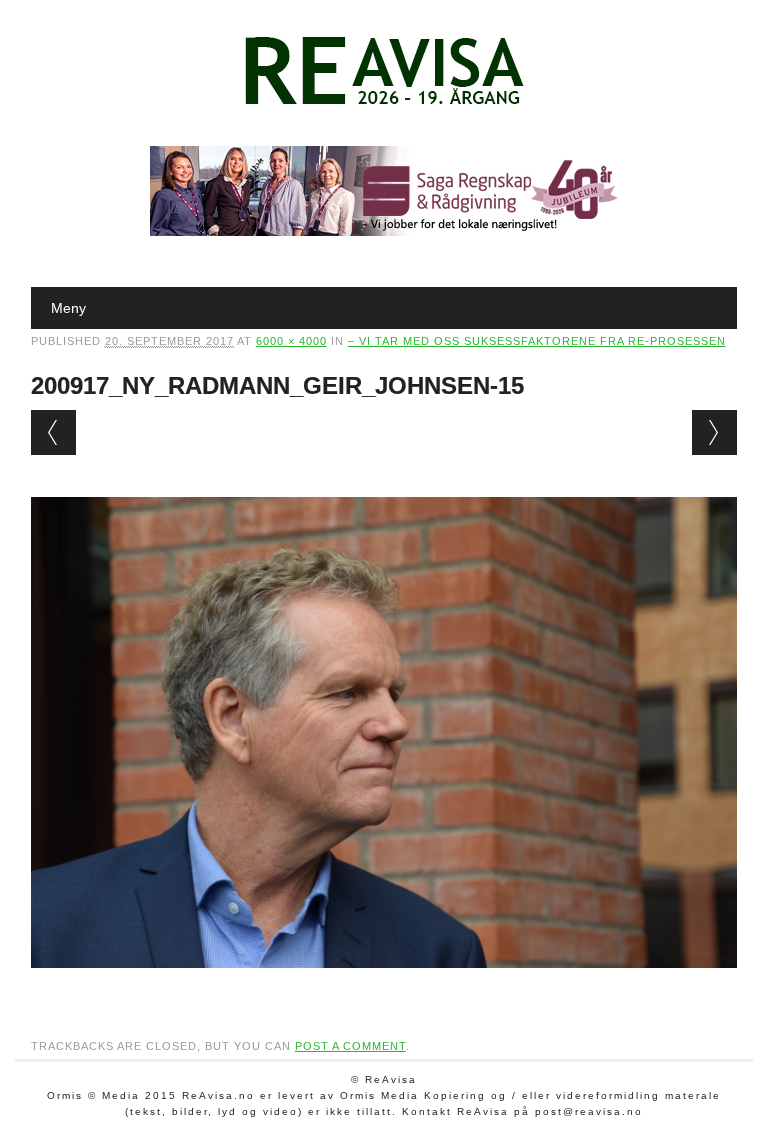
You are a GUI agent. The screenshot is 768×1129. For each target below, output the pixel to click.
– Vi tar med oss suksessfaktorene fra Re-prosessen (537, 341)
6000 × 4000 (291, 341)
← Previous (53, 432)
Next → (714, 432)
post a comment (350, 1046)
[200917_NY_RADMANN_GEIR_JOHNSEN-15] (384, 987)
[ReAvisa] (384, 105)
